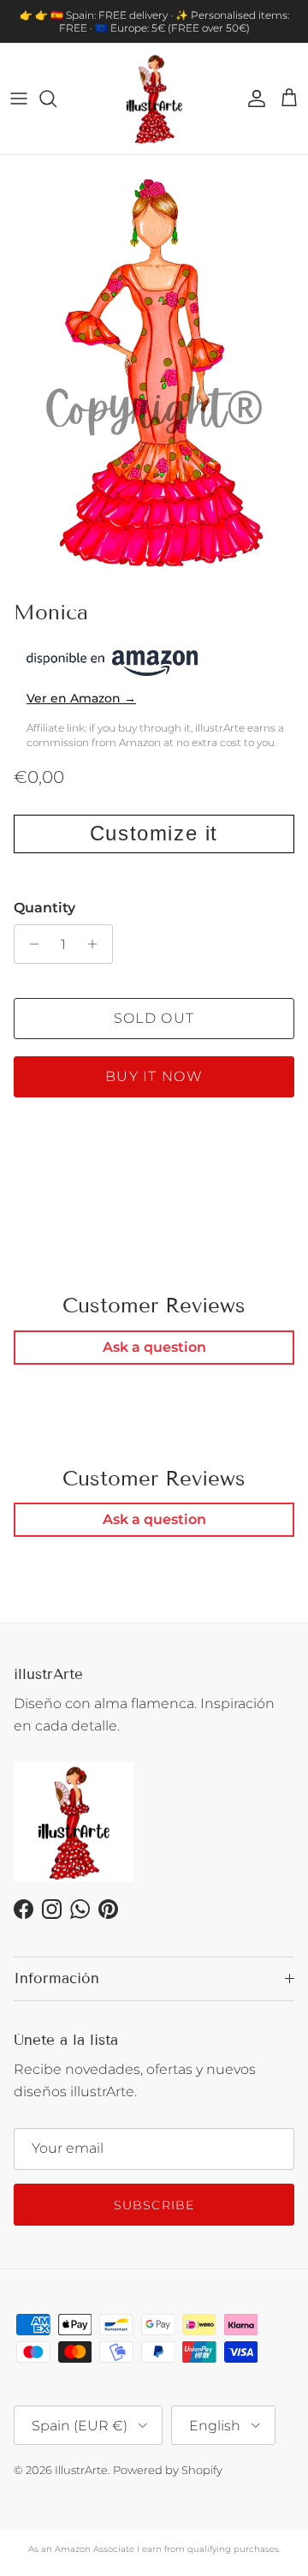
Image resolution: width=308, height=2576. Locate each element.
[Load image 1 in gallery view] (154, 373)
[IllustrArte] (154, 99)
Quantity (44, 908)
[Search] (56, 99)
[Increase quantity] (97, 944)
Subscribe (154, 2205)
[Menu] (19, 99)
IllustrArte (81, 2470)
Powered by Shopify (168, 2470)
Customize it (154, 833)
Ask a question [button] (154, 1347)
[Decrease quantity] (30, 944)
